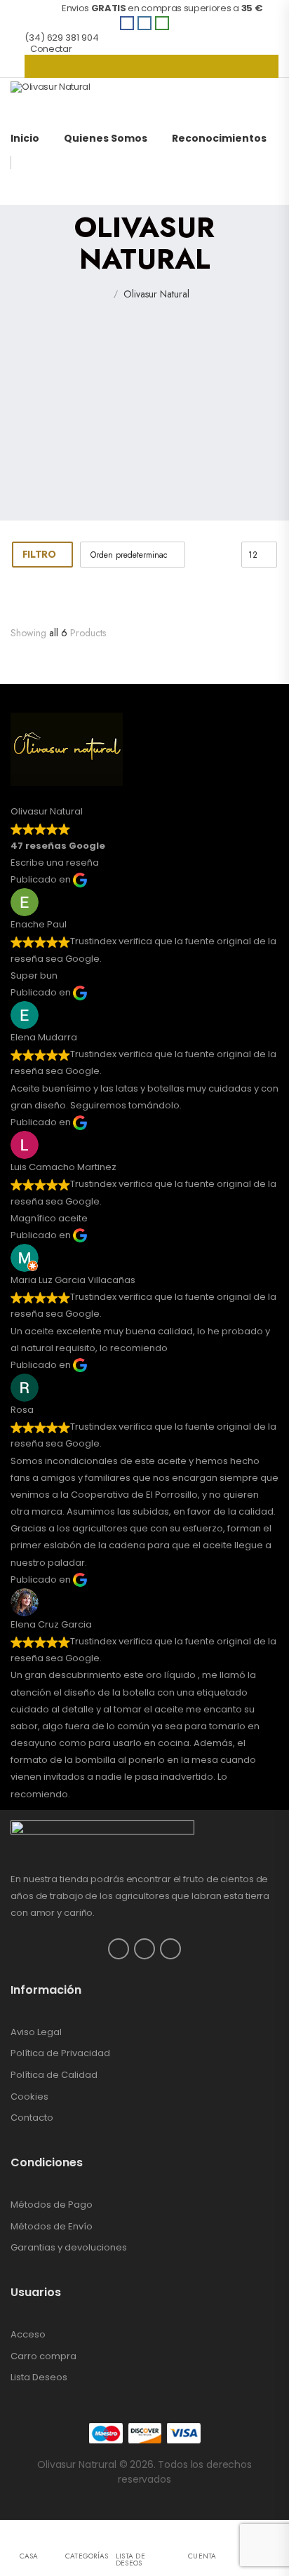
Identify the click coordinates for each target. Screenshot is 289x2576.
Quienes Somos (106, 138)
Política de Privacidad (60, 2053)
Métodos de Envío (52, 2226)
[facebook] (127, 23)
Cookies (29, 2097)
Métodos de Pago (52, 2205)
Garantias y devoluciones (69, 2247)
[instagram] (144, 23)
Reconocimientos (219, 138)
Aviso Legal (36, 2032)
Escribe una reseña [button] (55, 863)
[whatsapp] (162, 23)
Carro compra (43, 2356)
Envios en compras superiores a (145, 8)
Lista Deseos (39, 2377)
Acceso (28, 2334)
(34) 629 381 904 (61, 38)
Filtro (39, 554)
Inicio (25, 138)
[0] (152, 66)
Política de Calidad (54, 2075)
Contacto (32, 2118)
